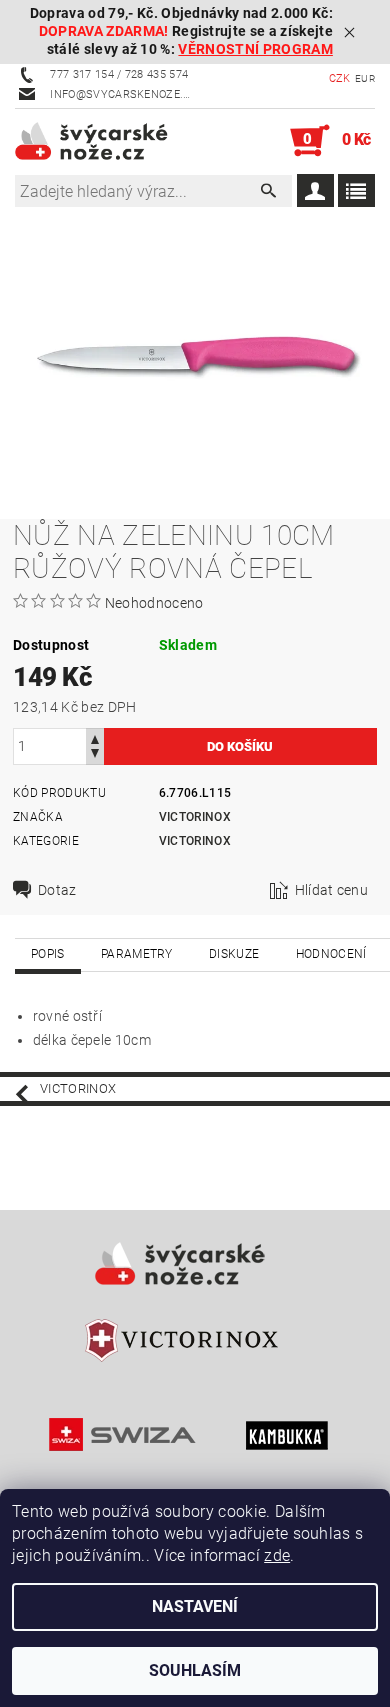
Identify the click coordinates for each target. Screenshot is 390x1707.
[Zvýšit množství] (95, 737)
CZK (340, 78)
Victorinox (195, 817)
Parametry (137, 954)
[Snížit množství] (95, 755)
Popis (48, 954)
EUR (365, 78)
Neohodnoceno (154, 603)
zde (277, 1555)
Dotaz (57, 890)
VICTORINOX (195, 841)
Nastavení (195, 1606)
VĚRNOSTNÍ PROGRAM (255, 49)
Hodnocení (331, 954)
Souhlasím (195, 1670)
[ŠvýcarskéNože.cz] (105, 141)
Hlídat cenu (332, 890)
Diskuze (234, 954)
